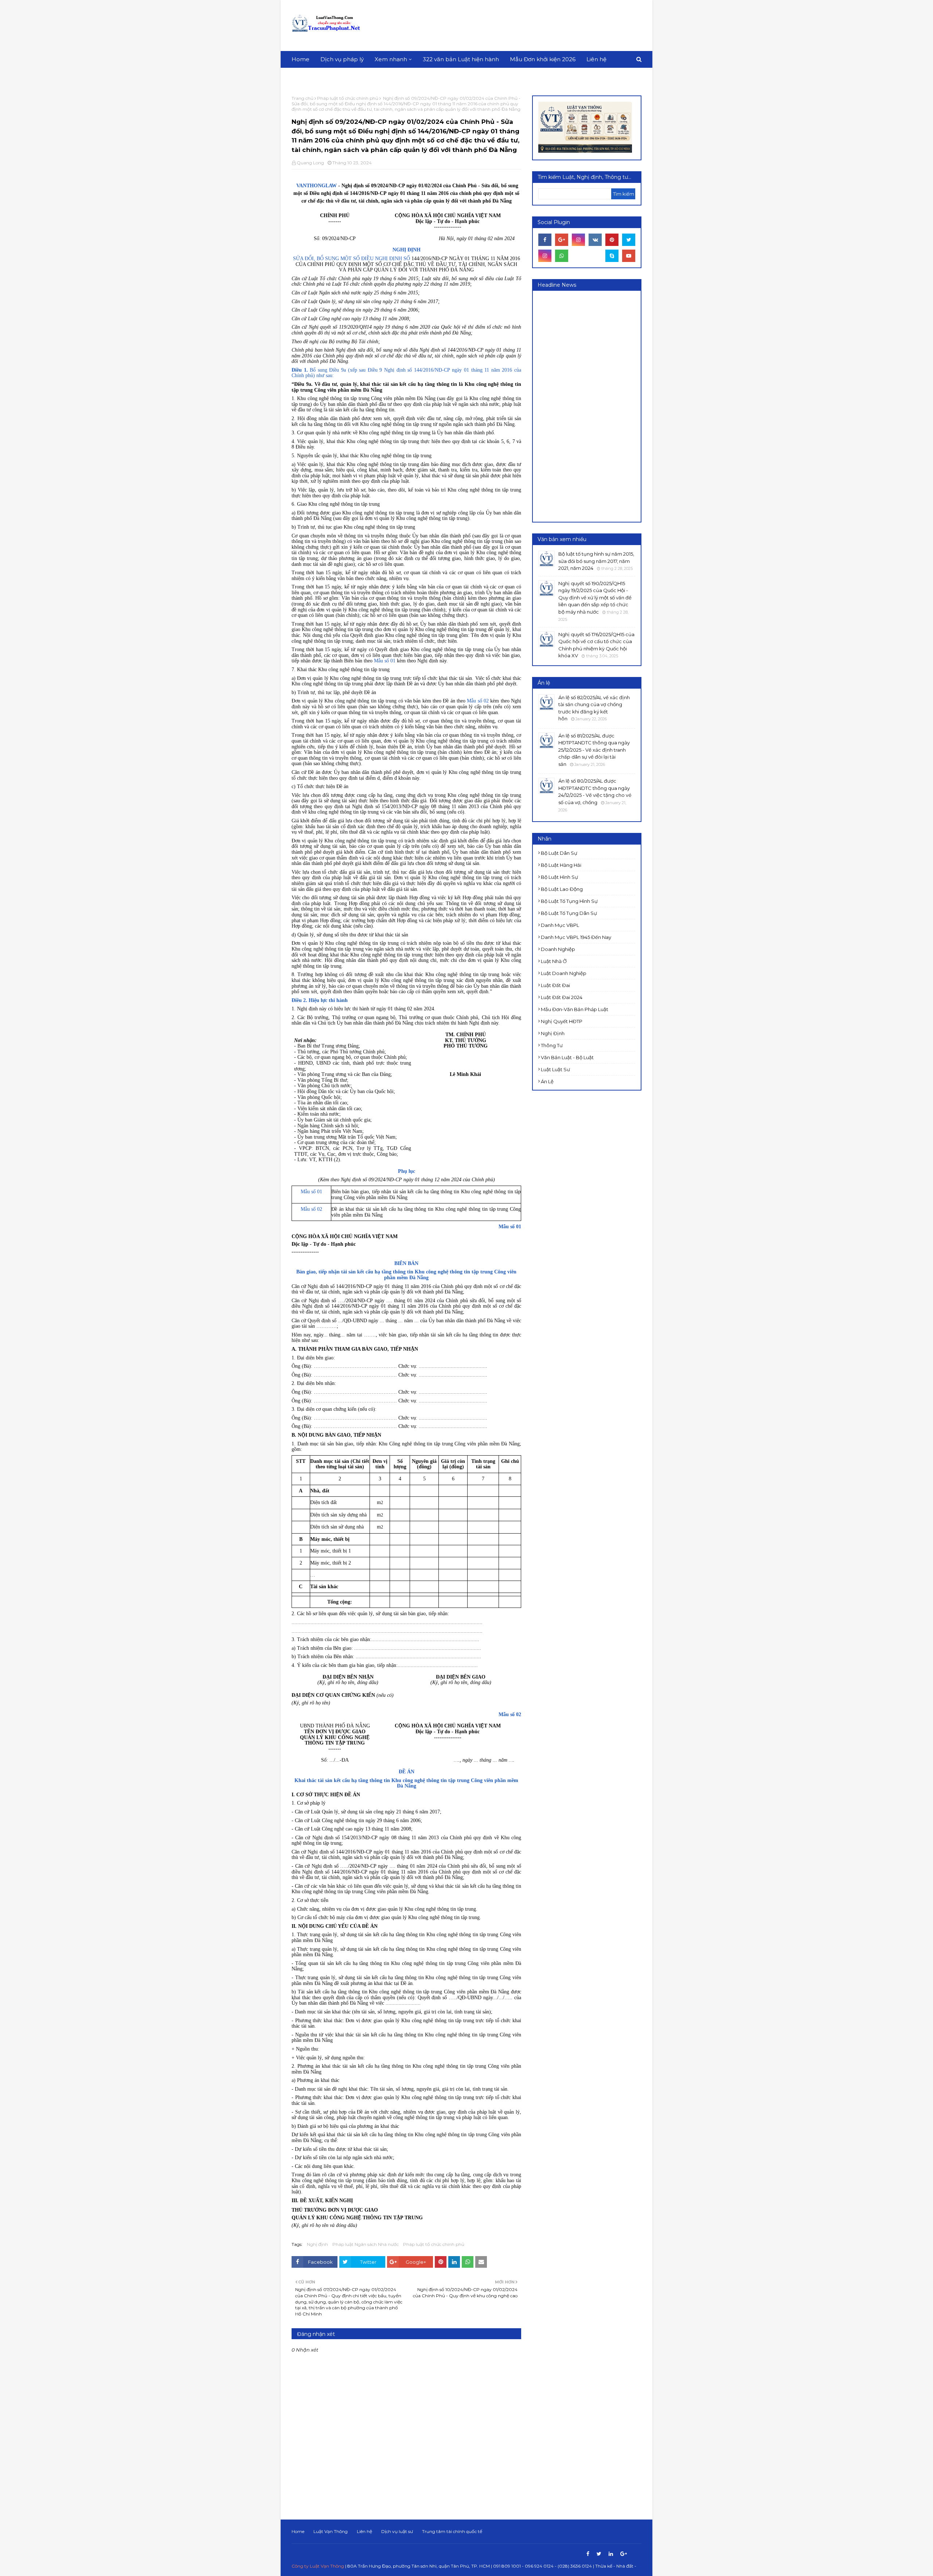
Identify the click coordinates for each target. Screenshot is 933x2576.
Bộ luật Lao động (562, 889)
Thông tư (552, 1045)
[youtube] (629, 256)
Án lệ (547, 1081)
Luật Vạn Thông (331, 2531)
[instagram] (578, 240)
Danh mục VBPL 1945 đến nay (576, 937)
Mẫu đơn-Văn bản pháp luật (575, 1009)
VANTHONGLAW (317, 186)
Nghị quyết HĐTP (562, 1021)
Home (298, 2531)
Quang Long (310, 163)
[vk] (595, 240)
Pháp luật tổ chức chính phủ (348, 98)
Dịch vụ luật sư (397, 2531)
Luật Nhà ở (554, 961)
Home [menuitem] (300, 59)
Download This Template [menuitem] (332, 76)
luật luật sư (555, 1069)
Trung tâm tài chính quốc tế (452, 2531)
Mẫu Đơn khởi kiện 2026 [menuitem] (543, 59)
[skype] (612, 256)
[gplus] (562, 240)
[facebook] (545, 240)
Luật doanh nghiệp (564, 973)
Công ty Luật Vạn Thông (318, 2566)
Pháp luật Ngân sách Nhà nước (366, 2244)
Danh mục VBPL (560, 925)
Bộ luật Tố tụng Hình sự (569, 901)
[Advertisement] (509, 26)
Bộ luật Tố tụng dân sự (569, 913)
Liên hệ (364, 2531)
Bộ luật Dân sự (559, 853)
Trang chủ (302, 98)
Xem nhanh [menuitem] (391, 59)
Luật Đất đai (555, 985)
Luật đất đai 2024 (562, 997)
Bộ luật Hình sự (559, 877)
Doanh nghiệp (558, 949)
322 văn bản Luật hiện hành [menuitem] (461, 59)
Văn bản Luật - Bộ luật (567, 1057)
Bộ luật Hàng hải (561, 865)
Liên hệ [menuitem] (596, 59)
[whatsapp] (562, 256)
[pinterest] (612, 240)
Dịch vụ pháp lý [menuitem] (342, 59)
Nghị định (317, 2244)
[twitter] (629, 240)
